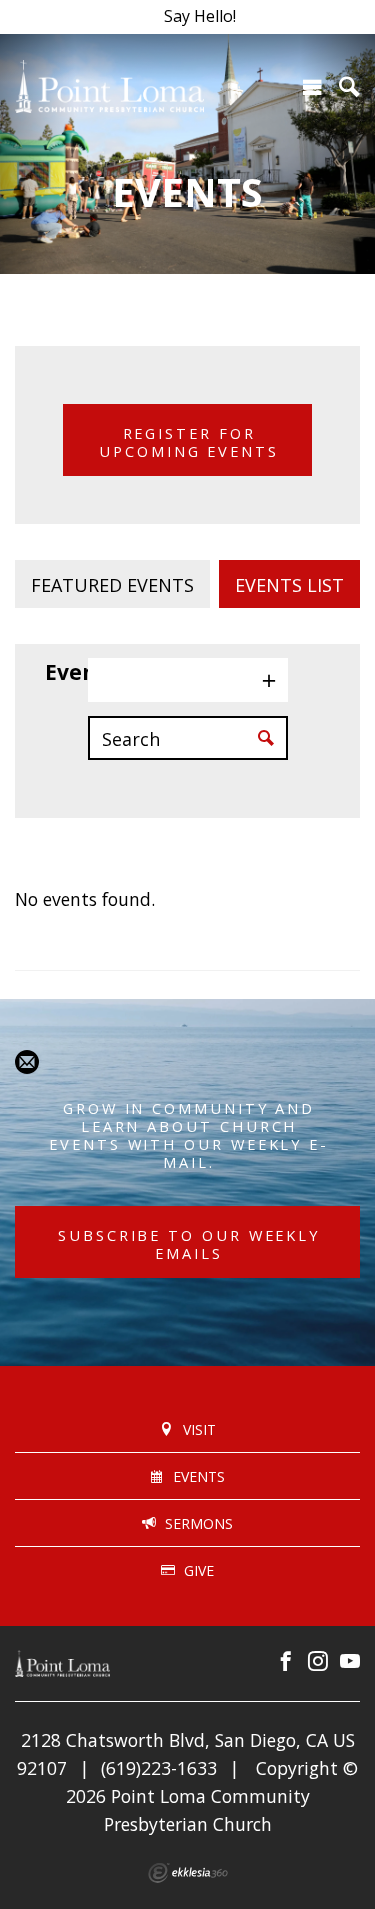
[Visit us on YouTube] (350, 1662)
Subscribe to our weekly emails (189, 1244)
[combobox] (188, 680)
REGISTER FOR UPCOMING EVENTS (189, 442)
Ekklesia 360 (188, 1873)
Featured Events (112, 585)
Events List (289, 585)
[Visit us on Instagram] (318, 1662)
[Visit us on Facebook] (286, 1662)
